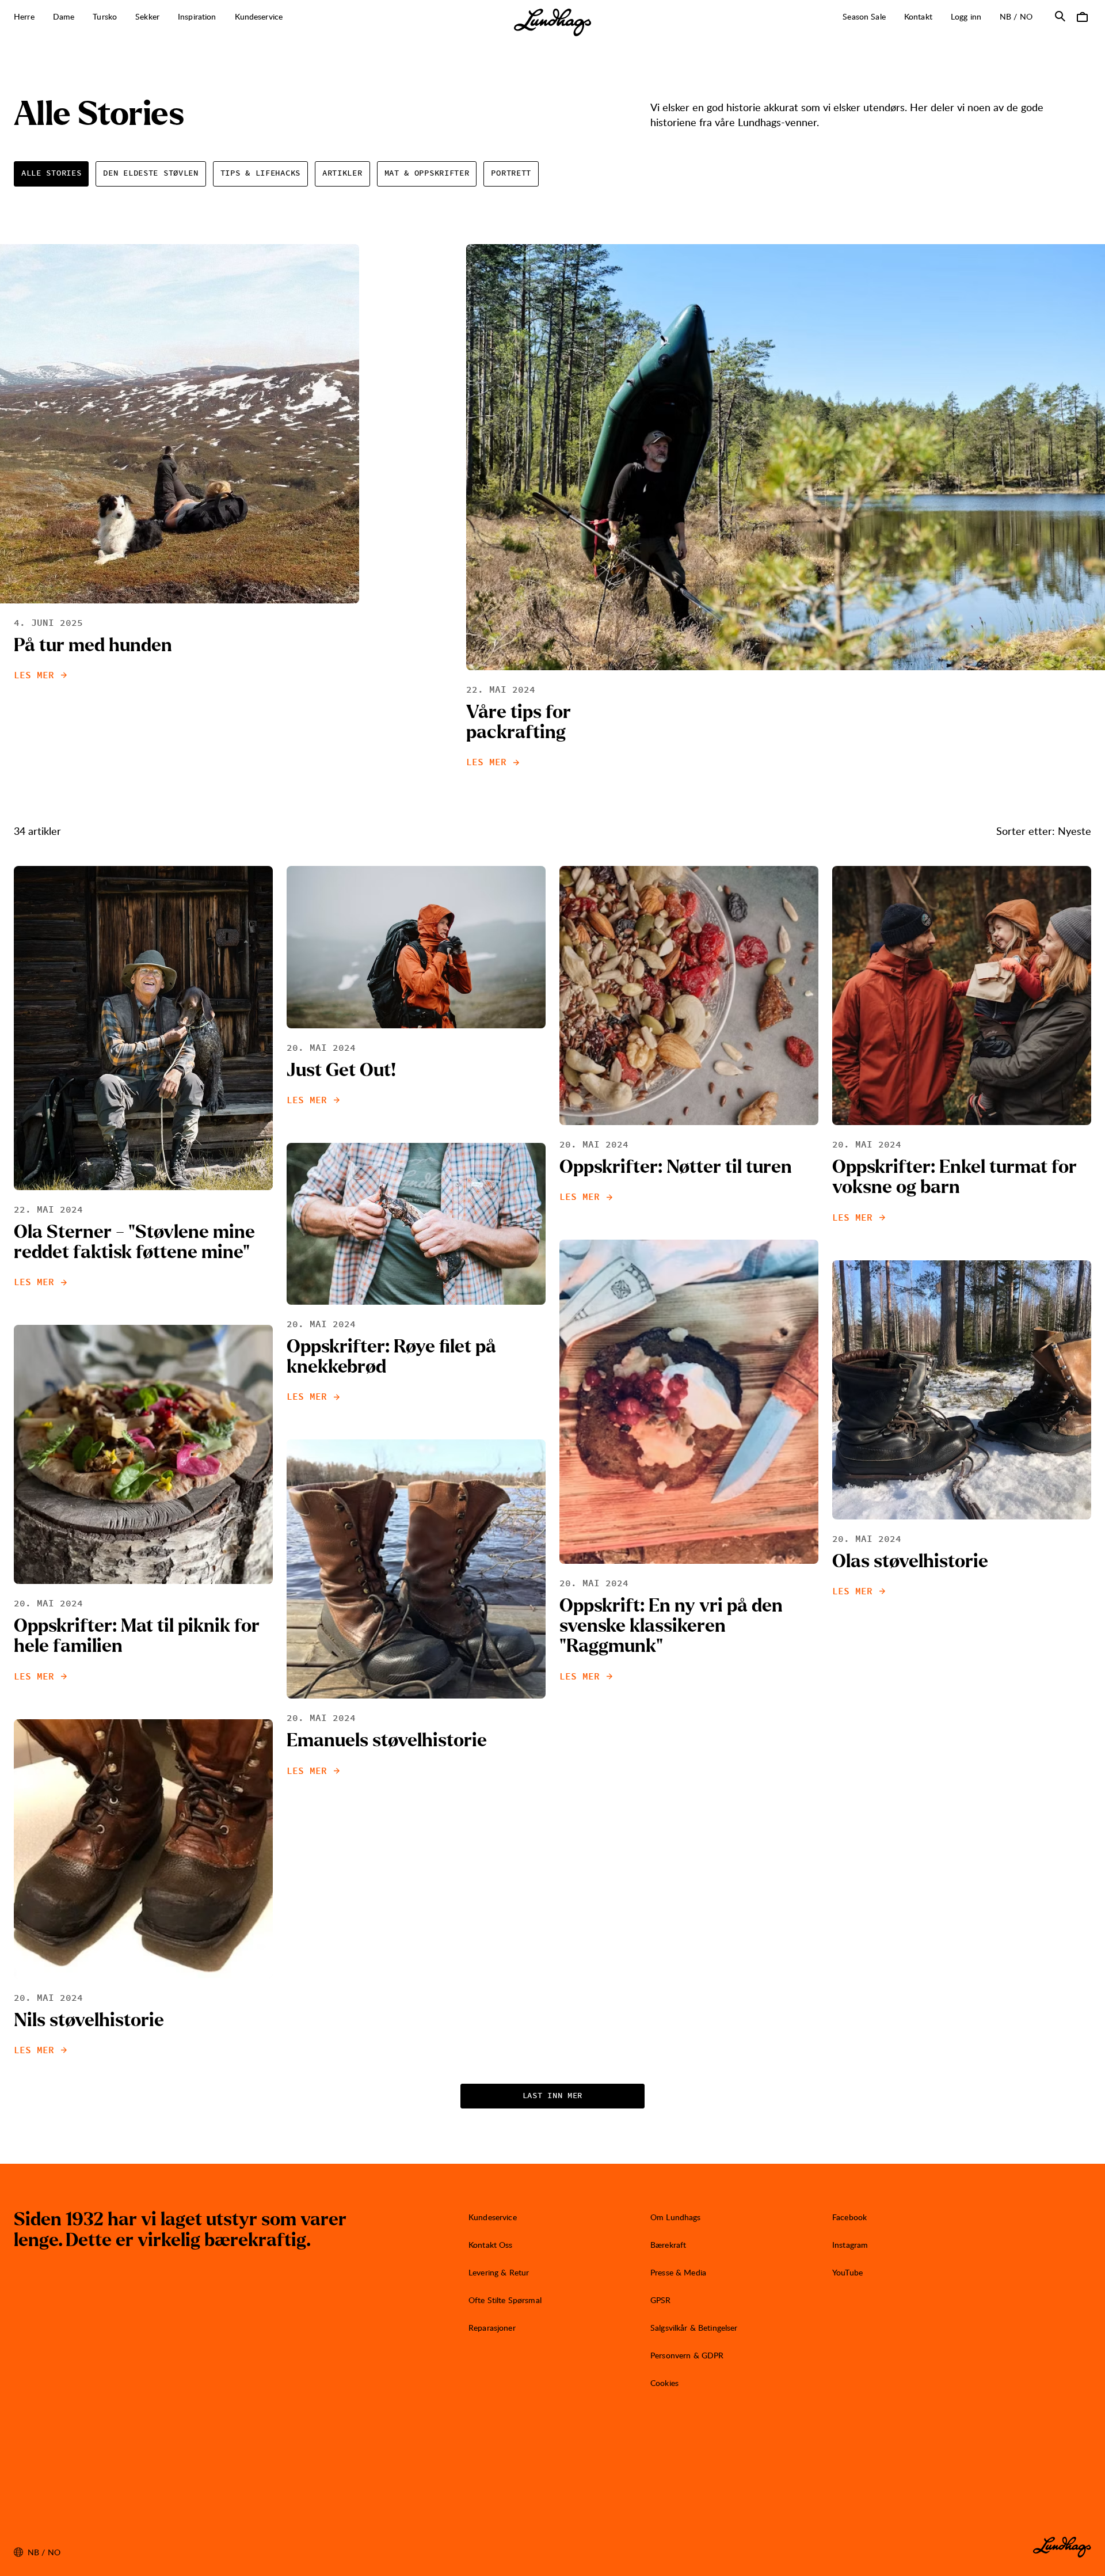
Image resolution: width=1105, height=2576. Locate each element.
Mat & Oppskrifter (427, 173)
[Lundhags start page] (552, 22)
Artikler (342, 173)
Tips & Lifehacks (260, 173)
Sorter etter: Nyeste (1044, 831)
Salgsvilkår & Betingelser (694, 2328)
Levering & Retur (499, 2272)
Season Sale (864, 16)
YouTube (847, 2272)
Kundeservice (493, 2217)
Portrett (511, 173)
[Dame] (81, 17)
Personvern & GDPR (687, 2355)
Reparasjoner (492, 2328)
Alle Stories (51, 173)
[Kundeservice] (289, 17)
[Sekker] (166, 17)
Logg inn (966, 16)
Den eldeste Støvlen (150, 173)
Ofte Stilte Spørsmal (505, 2300)
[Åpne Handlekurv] (1082, 16)
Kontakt (918, 16)
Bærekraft (668, 2245)
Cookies (664, 2383)
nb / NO (1021, 16)
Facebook (849, 2217)
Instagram (850, 2245)
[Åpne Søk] (1060, 16)
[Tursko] (123, 17)
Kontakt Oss (491, 2245)
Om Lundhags (676, 2217)
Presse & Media (678, 2272)
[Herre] (41, 17)
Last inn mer (552, 2096)
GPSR (661, 2300)
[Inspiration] (223, 17)
